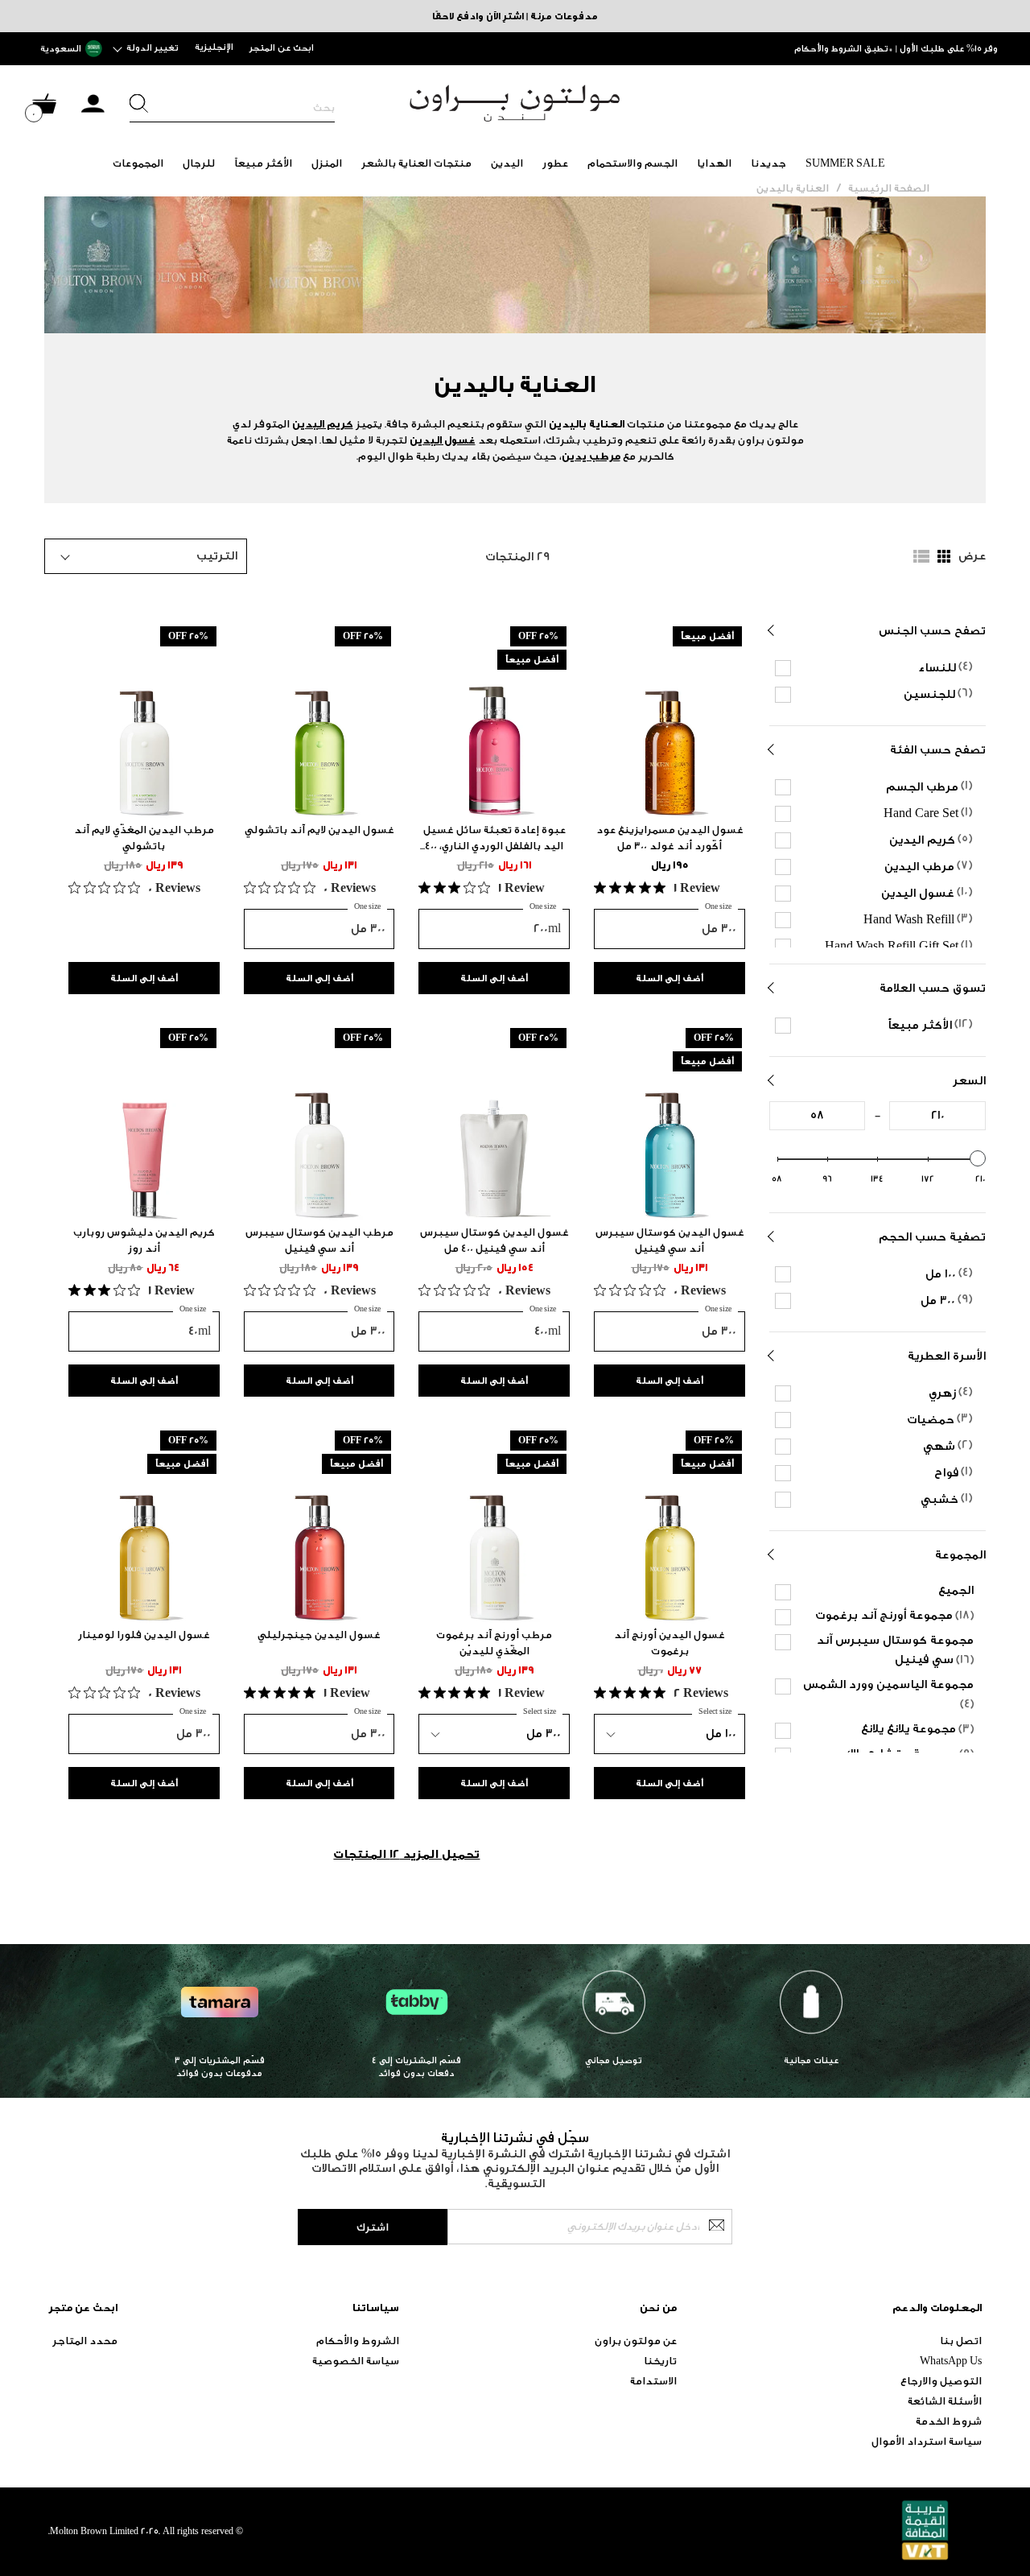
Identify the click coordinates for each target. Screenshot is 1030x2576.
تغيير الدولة (152, 48)
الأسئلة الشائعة (945, 2401)
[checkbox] (880, 667)
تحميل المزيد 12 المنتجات (406, 1854)
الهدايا (714, 163)
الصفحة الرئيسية (889, 188)
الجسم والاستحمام (632, 163)
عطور (555, 163)
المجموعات (138, 163)
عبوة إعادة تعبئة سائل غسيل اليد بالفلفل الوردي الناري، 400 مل (494, 839)
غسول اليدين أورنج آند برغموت (669, 1643)
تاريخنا (660, 2361)
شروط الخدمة (949, 2421)
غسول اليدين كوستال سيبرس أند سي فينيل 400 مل (494, 1240)
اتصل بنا (961, 2341)
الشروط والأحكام (358, 2341)
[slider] (978, 1158)
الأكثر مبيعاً (263, 163)
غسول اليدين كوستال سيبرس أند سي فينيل (670, 1240)
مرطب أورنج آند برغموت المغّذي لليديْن (494, 1643)
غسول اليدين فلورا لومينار (144, 1635)
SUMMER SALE (845, 163)
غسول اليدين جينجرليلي (319, 1635)
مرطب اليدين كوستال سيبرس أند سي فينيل (319, 1240)
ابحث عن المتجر (282, 48)
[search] (232, 108)
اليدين (507, 163)
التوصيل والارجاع (941, 2381)
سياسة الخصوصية (356, 2361)
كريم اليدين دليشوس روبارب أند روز (144, 1240)
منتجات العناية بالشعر (416, 163)
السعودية (61, 49)
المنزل (327, 163)
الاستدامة (653, 2381)
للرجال (199, 163)
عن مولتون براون (636, 2341)
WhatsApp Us (951, 2361)
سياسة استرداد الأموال (927, 2441)
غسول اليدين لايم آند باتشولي (319, 830)
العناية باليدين (793, 188)
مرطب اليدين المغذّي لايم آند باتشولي (144, 838)
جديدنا (768, 163)
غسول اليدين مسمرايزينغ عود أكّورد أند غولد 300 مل (670, 838)
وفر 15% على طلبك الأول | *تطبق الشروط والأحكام (896, 49)
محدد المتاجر (85, 2341)
